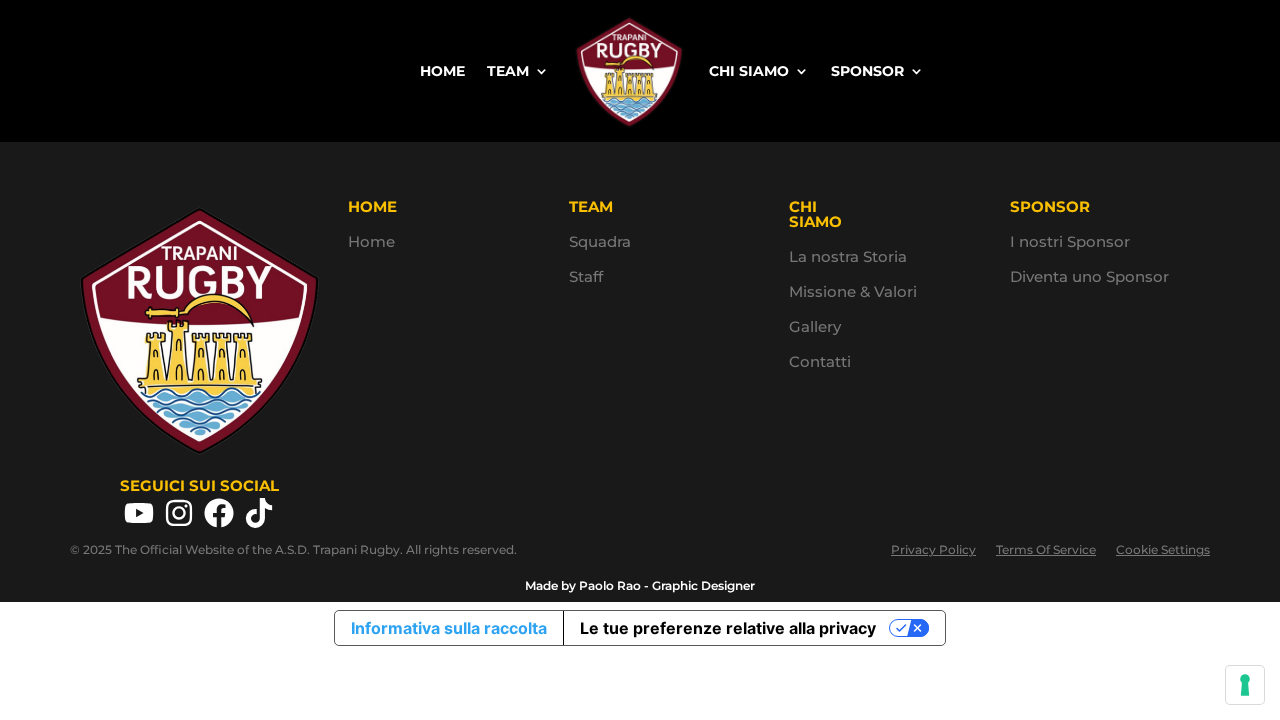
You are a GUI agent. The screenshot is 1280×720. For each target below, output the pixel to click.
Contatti (820, 361)
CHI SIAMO (749, 71)
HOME (442, 71)
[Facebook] (219, 513)
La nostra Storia (848, 256)
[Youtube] (139, 513)
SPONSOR (867, 71)
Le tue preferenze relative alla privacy (728, 628)
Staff (586, 276)
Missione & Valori (853, 291)
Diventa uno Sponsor (1089, 276)
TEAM (508, 71)
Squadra (600, 241)
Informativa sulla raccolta (449, 628)
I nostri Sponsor (1070, 241)
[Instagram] (179, 513)
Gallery (815, 326)
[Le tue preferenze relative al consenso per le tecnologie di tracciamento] (1245, 685)
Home (371, 241)
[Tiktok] (259, 513)
